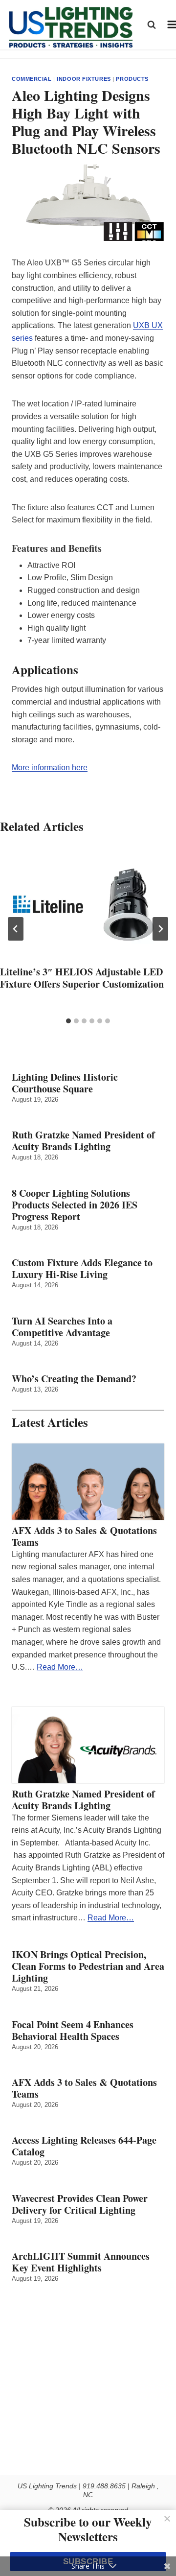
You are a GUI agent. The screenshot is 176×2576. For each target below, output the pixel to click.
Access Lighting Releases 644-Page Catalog (84, 2146)
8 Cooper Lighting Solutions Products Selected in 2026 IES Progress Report (75, 1205)
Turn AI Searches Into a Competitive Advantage (64, 1327)
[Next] (160, 929)
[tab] (68, 1021)
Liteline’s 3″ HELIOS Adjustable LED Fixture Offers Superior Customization (82, 978)
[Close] (167, 2519)
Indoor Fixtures (84, 79)
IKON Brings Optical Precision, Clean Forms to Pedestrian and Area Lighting (88, 1966)
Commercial (32, 79)
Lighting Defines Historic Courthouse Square (65, 1083)
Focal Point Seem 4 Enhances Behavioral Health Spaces (73, 2031)
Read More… (60, 1667)
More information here (50, 768)
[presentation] (88, 904)
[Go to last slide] (16, 929)
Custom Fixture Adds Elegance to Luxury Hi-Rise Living (82, 1269)
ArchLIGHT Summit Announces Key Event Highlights (81, 2262)
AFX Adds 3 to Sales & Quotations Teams (84, 1536)
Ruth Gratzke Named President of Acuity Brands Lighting (83, 1141)
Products (132, 79)
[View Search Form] (152, 24)
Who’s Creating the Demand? (74, 1379)
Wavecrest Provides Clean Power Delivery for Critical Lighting (80, 2204)
